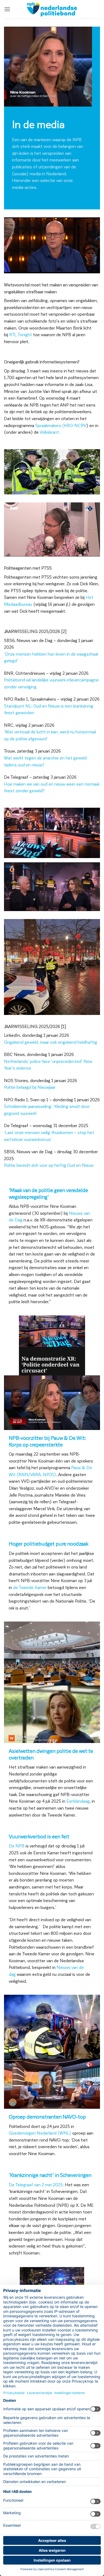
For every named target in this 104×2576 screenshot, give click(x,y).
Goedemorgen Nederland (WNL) (40, 2133)
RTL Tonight (21, 334)
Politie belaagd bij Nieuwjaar (30, 1087)
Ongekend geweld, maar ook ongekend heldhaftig (51, 1042)
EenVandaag (78, 1801)
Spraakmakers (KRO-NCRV (61, 425)
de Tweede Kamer (30, 1587)
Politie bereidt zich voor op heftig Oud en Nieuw (49, 1165)
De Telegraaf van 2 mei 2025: (36, 2185)
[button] (7, 9)
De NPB (17, 1846)
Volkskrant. (50, 432)
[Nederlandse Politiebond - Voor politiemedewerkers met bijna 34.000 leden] (52, 9)
